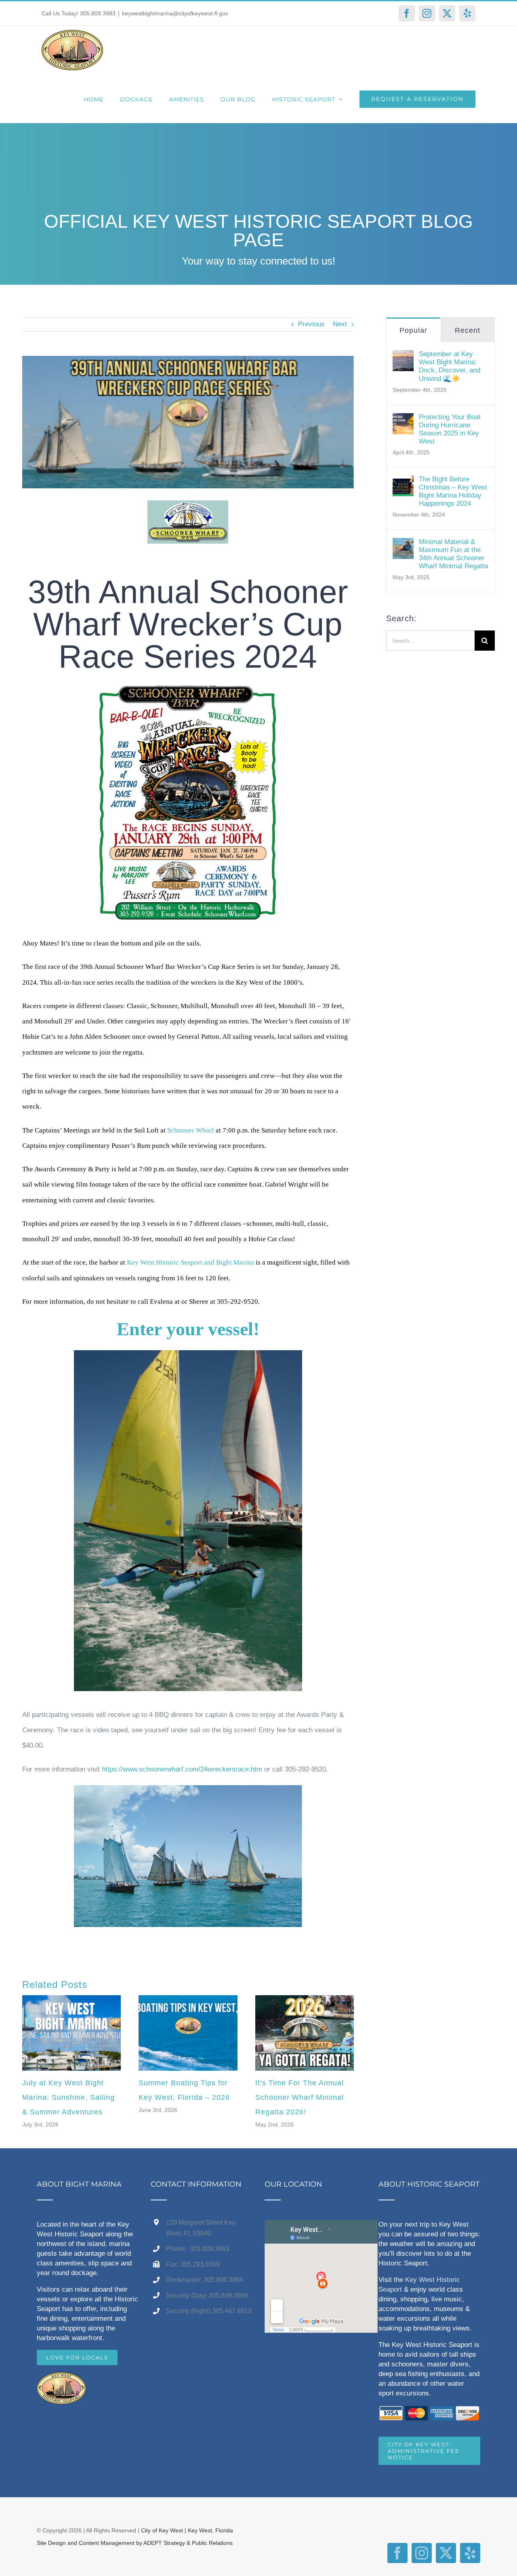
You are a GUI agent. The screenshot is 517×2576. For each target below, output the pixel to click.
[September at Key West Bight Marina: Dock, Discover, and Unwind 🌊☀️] (403, 358)
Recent (468, 330)
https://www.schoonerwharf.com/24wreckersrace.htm (182, 1769)
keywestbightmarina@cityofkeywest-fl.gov (175, 13)
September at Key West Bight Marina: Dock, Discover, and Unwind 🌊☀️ (450, 366)
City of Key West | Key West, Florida (187, 2530)
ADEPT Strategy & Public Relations (188, 2543)
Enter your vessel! (188, 1329)
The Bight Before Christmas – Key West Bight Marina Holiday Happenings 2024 (453, 491)
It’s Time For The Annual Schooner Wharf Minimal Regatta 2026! (299, 2097)
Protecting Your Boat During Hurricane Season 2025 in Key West (450, 429)
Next (340, 324)
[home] (61, 2380)
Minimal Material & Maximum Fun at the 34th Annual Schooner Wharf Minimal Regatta (453, 554)
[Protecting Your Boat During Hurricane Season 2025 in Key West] (403, 421)
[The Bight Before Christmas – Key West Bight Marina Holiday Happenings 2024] (403, 483)
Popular (413, 330)
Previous (311, 324)
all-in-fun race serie (82, 982)
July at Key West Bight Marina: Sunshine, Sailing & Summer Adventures (68, 2097)
